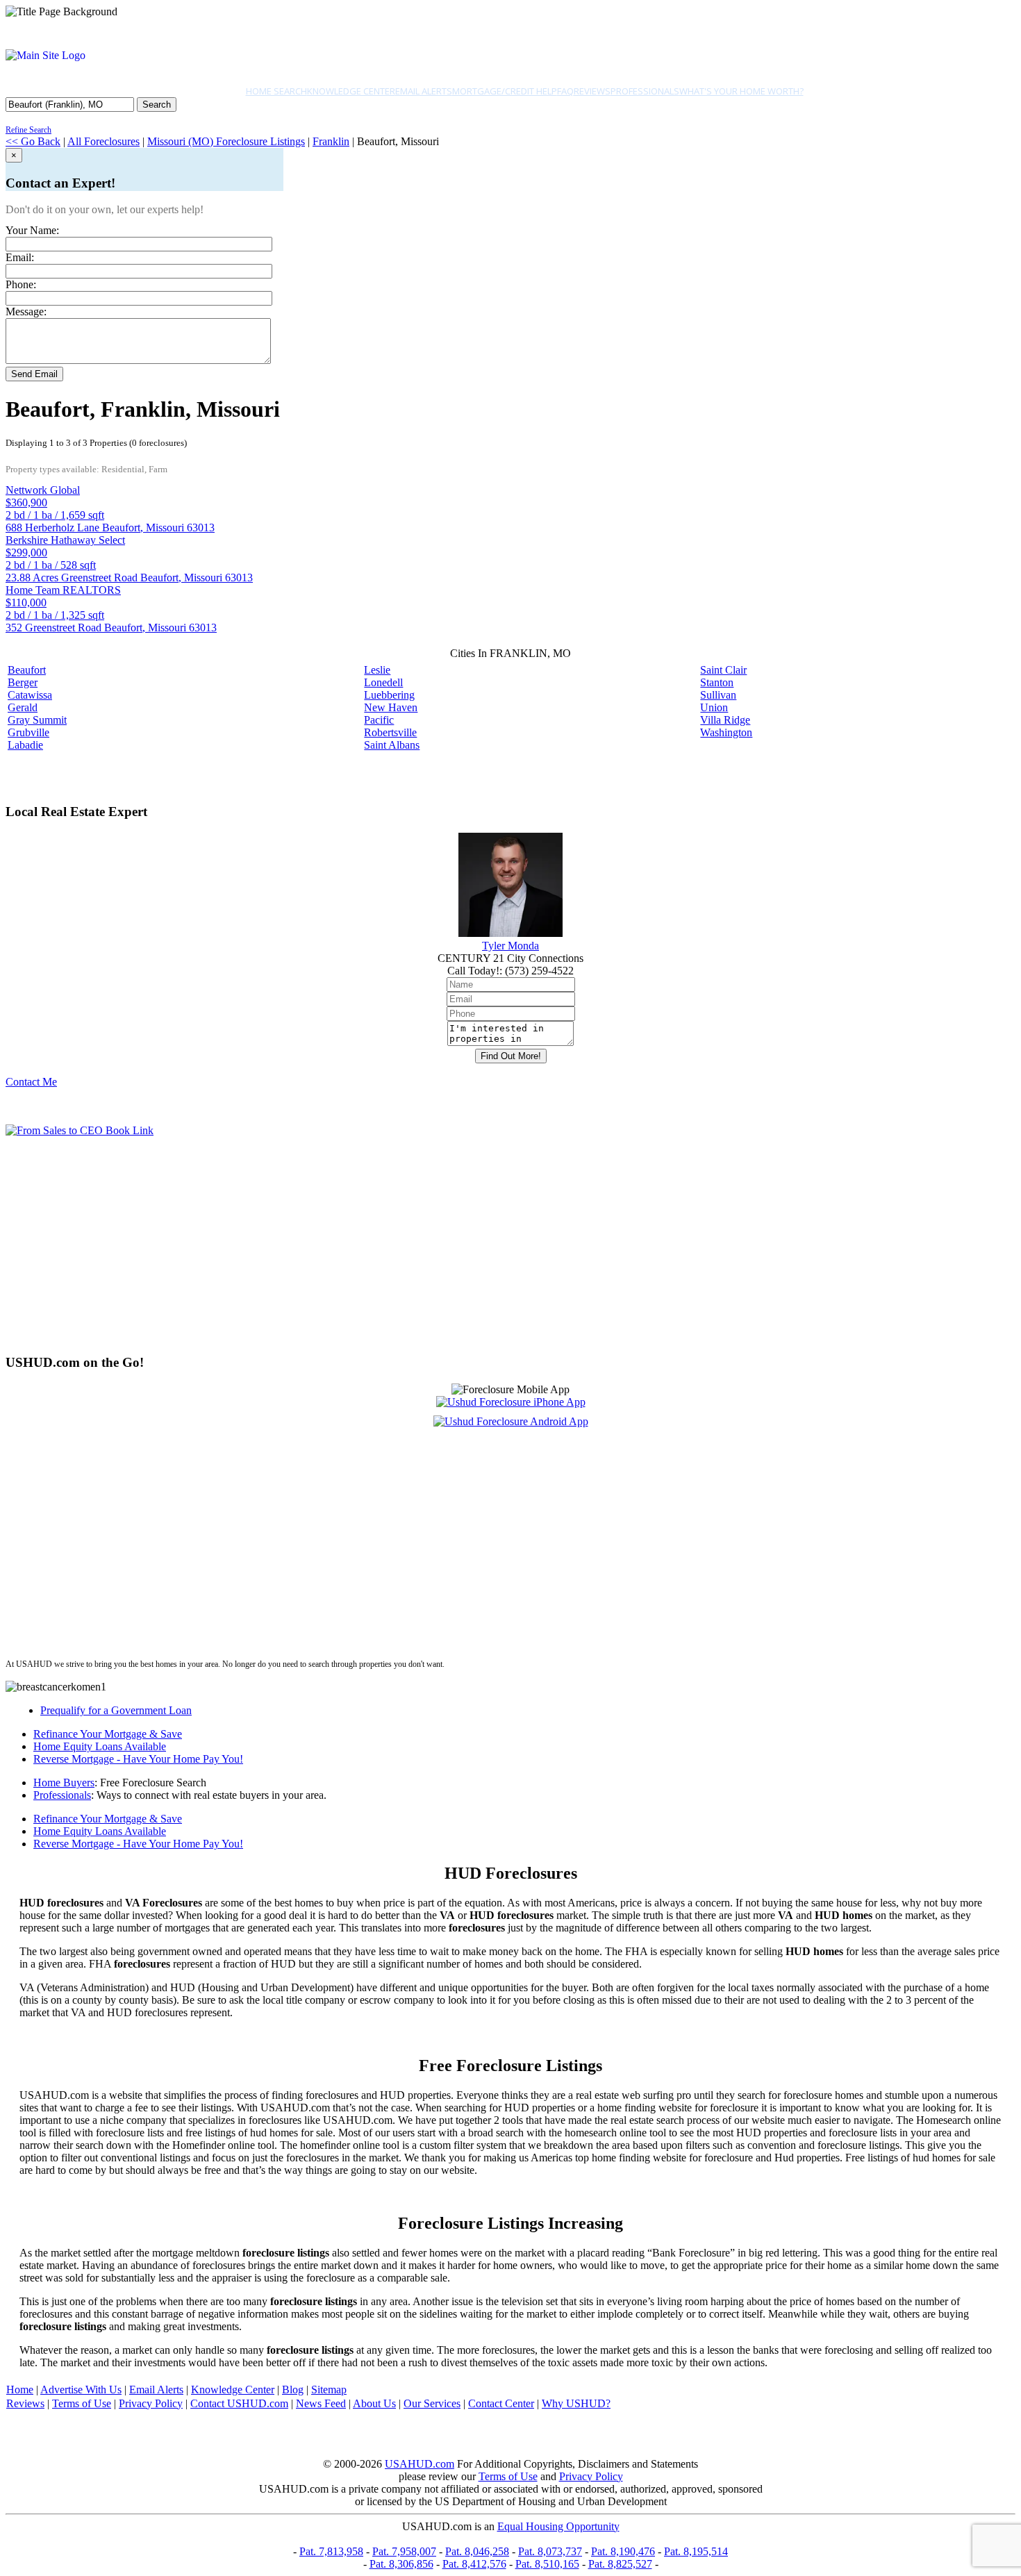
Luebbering (389, 695)
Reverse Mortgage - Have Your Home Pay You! (138, 1759)
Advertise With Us (81, 2390)
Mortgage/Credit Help (505, 91)
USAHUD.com (420, 2464)
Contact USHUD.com (239, 2403)
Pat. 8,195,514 (696, 2551)
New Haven (391, 707)
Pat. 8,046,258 (477, 2551)
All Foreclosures (103, 141)
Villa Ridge (725, 720)
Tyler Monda (510, 946)
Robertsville (390, 732)
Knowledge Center (351, 91)
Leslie (377, 670)
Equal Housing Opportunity (558, 2526)
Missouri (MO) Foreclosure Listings (226, 141)
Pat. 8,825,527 (620, 2564)
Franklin (331, 141)
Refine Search (28, 130)
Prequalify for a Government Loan (116, 1710)
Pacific (379, 720)
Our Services (432, 2403)
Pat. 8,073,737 (550, 2551)
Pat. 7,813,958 (331, 2551)
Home (20, 2390)
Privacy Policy (151, 2403)
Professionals (645, 91)
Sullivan (718, 695)
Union (714, 707)
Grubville (28, 732)
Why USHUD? (576, 2403)
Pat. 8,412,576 (474, 2564)
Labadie (25, 745)
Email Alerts (424, 91)
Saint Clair (723, 670)
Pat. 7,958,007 (404, 2551)
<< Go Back (33, 141)
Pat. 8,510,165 (547, 2564)
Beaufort (27, 670)
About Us (374, 2403)
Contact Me (31, 1082)
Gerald (23, 707)
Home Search (276, 91)
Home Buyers (64, 1783)
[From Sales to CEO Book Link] (80, 1130)
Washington (726, 732)
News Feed (321, 2403)
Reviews (592, 91)
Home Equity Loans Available (100, 1746)
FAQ (565, 91)
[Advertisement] (422, 1245)
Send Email (34, 374)
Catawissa (30, 695)
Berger (23, 682)
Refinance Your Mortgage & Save (108, 1734)
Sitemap (329, 2390)
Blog (293, 2390)
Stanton (717, 682)
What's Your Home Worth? (741, 91)
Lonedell (383, 682)
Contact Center (501, 2403)
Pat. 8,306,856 (401, 2564)
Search (157, 105)
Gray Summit (37, 720)
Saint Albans (392, 745)
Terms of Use (82, 2403)
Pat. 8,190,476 (623, 2551)
